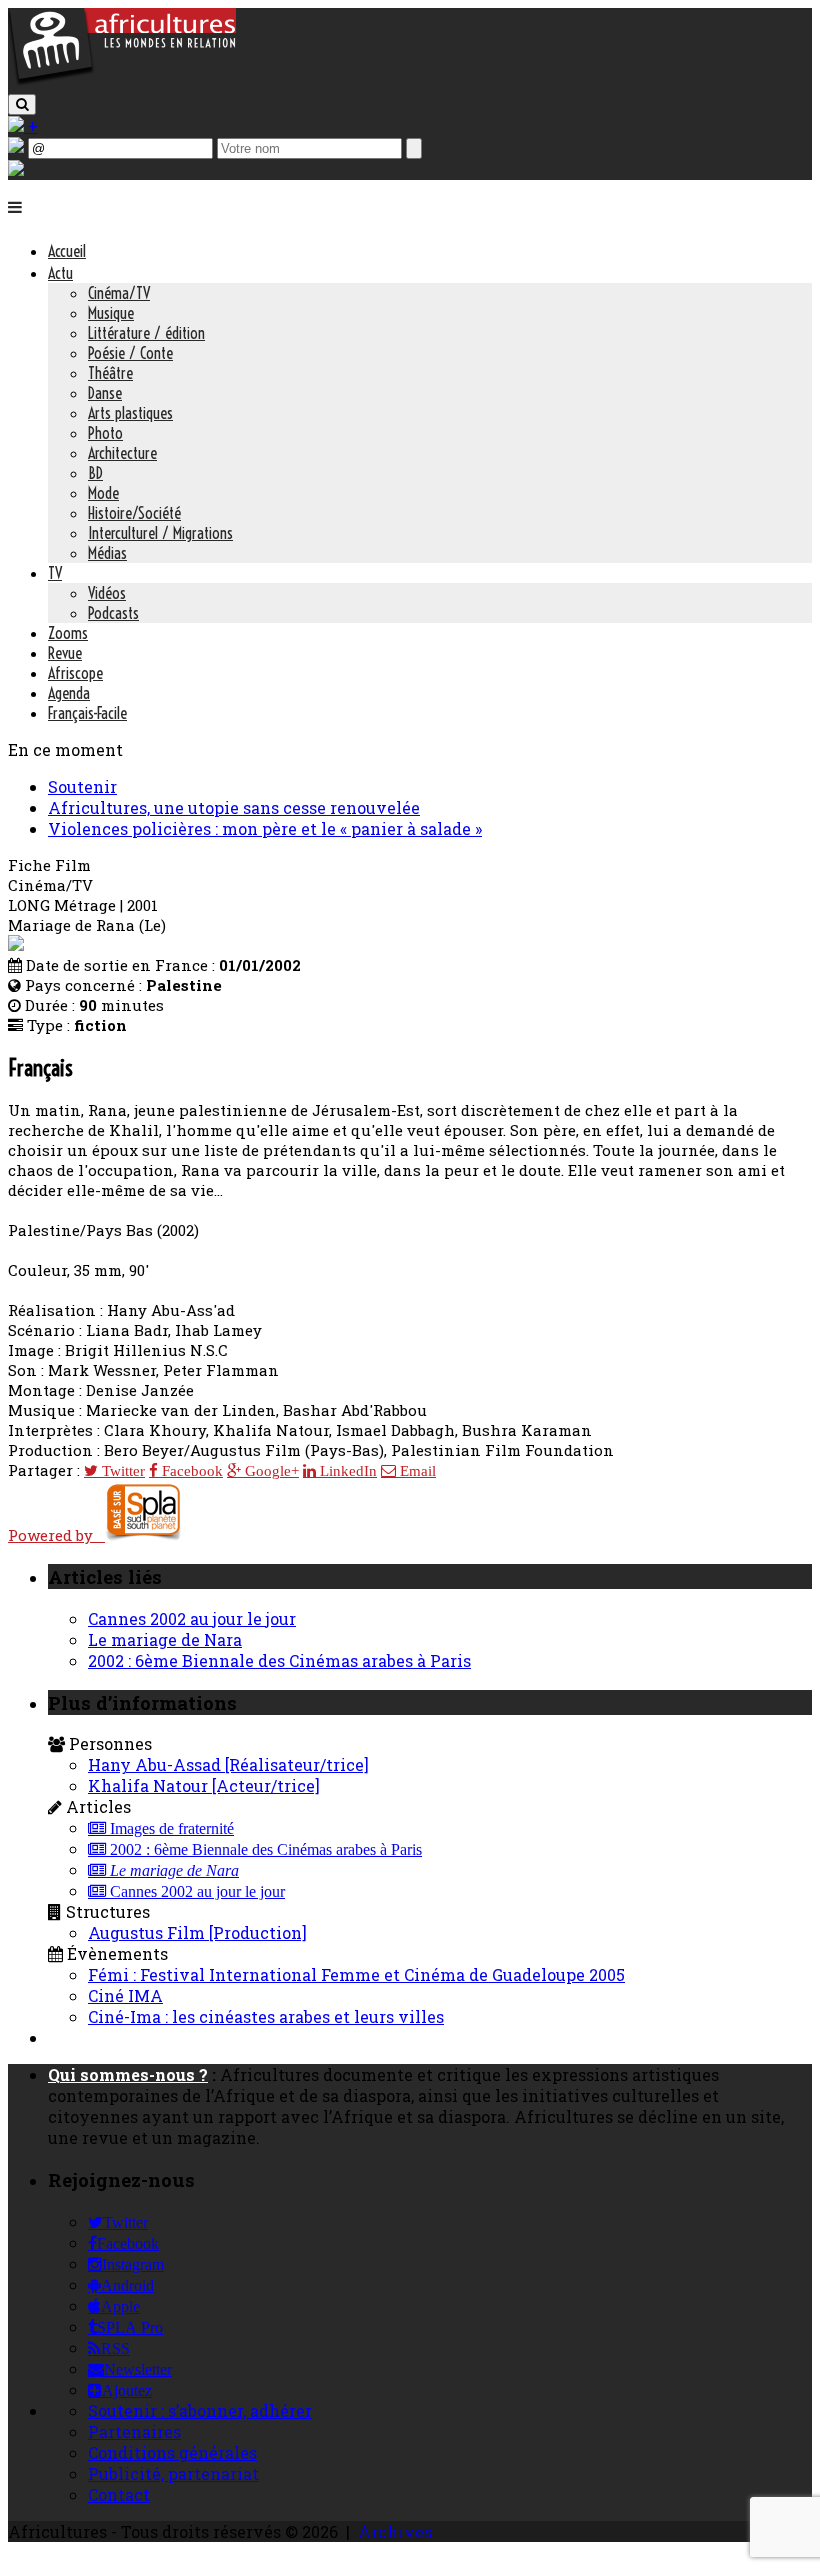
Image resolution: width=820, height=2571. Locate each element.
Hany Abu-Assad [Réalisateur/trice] (228, 1764)
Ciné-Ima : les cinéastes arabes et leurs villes (266, 2016)
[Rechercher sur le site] (22, 104)
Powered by (56, 1535)
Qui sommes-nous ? (128, 2074)
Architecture (122, 453)
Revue (65, 653)
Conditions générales (172, 2452)
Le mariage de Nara (165, 1639)
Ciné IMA (125, 1995)
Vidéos (107, 593)
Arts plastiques (130, 413)
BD (95, 473)
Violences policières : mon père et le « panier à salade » (265, 828)
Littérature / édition (146, 333)
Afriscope (75, 673)
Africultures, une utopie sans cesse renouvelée (234, 807)
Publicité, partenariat (173, 2473)
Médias (107, 553)
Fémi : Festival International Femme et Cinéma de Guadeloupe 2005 (356, 1974)
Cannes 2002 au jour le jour (192, 1618)
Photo (105, 433)
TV (55, 573)
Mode (103, 493)
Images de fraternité (170, 1829)
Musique (111, 313)
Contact (119, 2494)
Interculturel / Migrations (160, 533)
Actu (60, 273)
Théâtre (110, 373)
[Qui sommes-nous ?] (16, 169)
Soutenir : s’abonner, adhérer (200, 2410)
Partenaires (134, 2431)
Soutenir (82, 786)
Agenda (69, 693)
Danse (105, 393)
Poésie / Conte (130, 353)
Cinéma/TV (119, 293)
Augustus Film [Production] (197, 1932)
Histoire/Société (134, 513)
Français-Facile (87, 713)
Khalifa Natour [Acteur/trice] (204, 1785)
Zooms (68, 633)
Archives (395, 2531)
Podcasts (113, 613)
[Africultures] (122, 81)
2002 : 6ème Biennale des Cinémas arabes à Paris (279, 1660)
